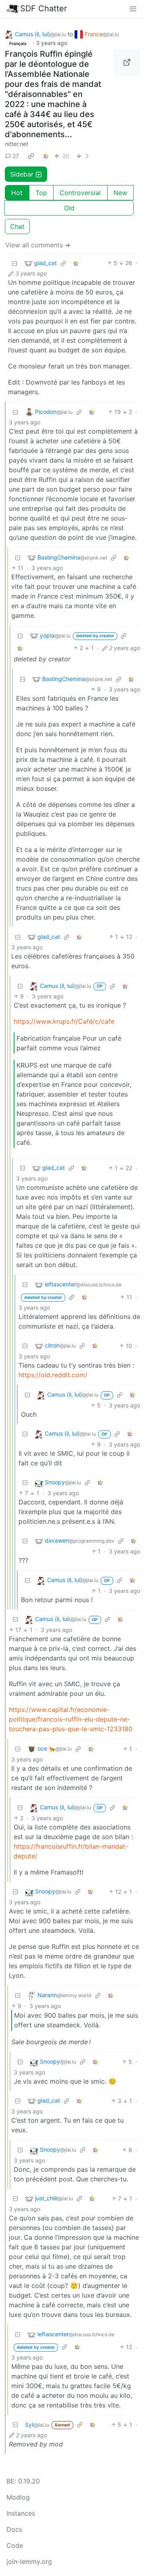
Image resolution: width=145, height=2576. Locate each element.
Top (41, 193)
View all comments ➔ (38, 245)
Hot (17, 193)
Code (15, 2545)
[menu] (133, 8)
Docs (14, 2529)
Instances (21, 2513)
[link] (31, 156)
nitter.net (17, 144)
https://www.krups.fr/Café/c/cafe (64, 1021)
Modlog (18, 2497)
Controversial (80, 193)
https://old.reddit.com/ (53, 1375)
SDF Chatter (43, 8)
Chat (17, 226)
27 (16, 156)
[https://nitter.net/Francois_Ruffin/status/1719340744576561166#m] (127, 62)
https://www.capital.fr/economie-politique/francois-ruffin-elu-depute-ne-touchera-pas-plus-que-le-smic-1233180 (71, 1719)
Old (69, 208)
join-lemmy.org (29, 2562)
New (120, 193)
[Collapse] (14, 263)
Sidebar (22, 174)
